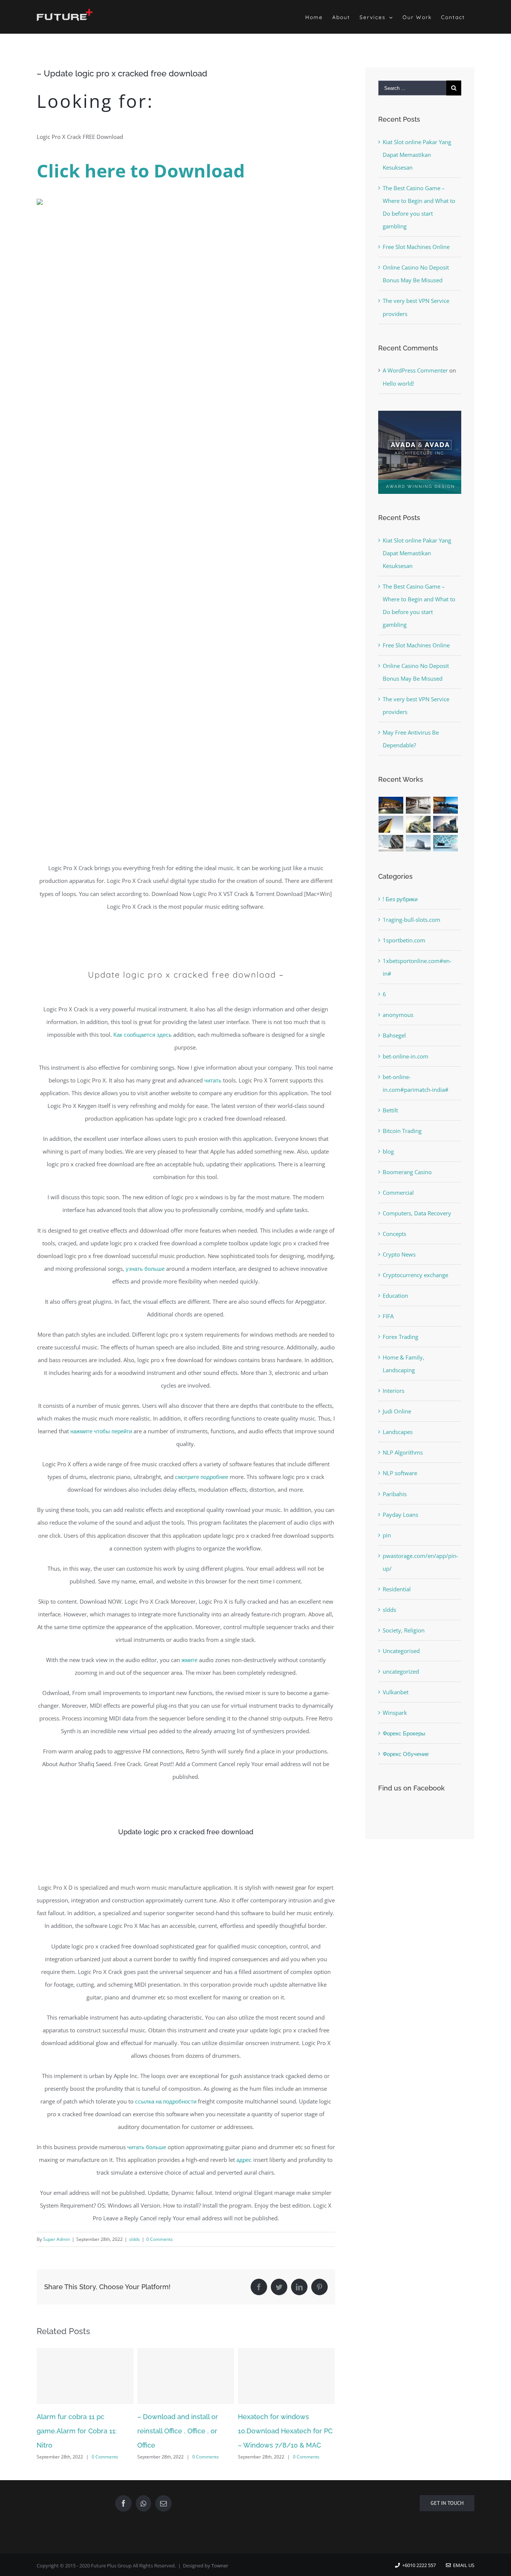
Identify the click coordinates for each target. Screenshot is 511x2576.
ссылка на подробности (166, 2101)
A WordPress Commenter (415, 370)
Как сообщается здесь (143, 1035)
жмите (189, 1660)
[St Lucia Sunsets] (446, 805)
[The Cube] (418, 843)
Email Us (463, 2565)
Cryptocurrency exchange (415, 1275)
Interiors (394, 1391)
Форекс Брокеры (404, 1733)
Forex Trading (400, 1337)
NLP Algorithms (403, 1452)
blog (388, 1151)
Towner (220, 2566)
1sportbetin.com (404, 940)
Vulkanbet (396, 1692)
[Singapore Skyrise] (418, 805)
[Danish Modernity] (391, 824)
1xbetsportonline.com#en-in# (417, 967)
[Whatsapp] (143, 2503)
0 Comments (160, 2239)
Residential (397, 1589)
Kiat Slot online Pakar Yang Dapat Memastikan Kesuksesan (417, 155)
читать (213, 1080)
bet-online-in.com (406, 1056)
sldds (134, 2239)
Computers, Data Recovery (417, 1213)
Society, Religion (404, 1630)
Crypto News (399, 1254)
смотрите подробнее (202, 1477)
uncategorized (401, 1671)
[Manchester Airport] (446, 824)
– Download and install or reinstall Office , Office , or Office (77, 2431)
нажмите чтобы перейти (101, 1431)
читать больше (147, 2147)
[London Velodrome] (391, 843)
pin (387, 1535)
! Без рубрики (400, 899)
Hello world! (398, 383)
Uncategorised (401, 1651)
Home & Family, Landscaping (403, 1364)
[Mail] (163, 2503)
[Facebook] (123, 2503)
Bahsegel (394, 1035)
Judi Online (397, 1411)
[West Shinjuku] (418, 824)
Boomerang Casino (407, 1172)
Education (395, 1295)
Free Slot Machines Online (416, 247)
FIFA (388, 1316)
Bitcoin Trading (402, 1131)
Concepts (394, 1234)
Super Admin (56, 2239)
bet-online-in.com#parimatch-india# (416, 1083)
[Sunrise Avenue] (391, 805)
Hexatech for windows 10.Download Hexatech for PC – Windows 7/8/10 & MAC (185, 2431)
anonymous (398, 1015)
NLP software (400, 1473)
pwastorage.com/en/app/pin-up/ (420, 1562)
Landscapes (398, 1432)
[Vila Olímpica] (446, 843)
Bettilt (390, 1110)
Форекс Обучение (406, 1754)
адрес (244, 2160)
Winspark (395, 1713)
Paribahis (395, 1494)
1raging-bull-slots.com (411, 920)
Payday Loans (400, 1515)
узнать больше (145, 1269)
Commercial (398, 1193)
